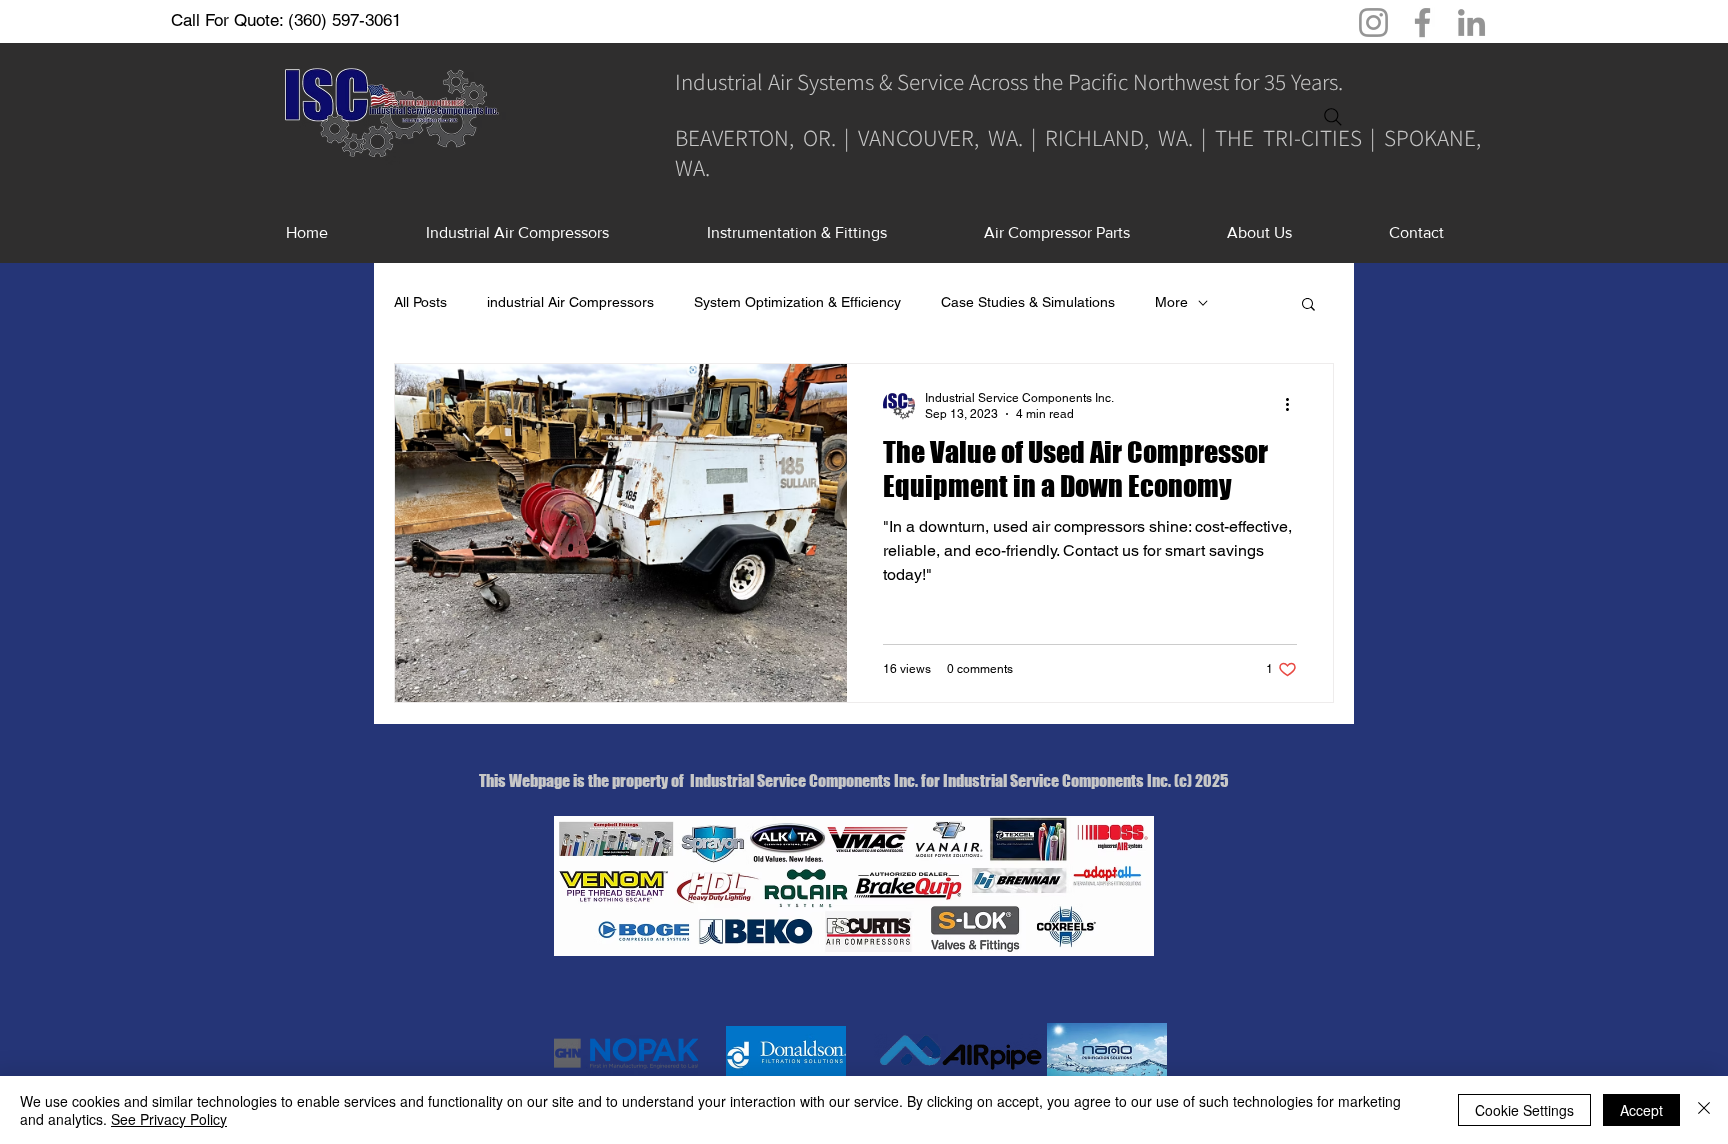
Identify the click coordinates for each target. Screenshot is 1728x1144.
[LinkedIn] (1471, 22)
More (1171, 302)
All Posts (420, 302)
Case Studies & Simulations (1028, 302)
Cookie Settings (1524, 1110)
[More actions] (1294, 405)
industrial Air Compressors (570, 302)
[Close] (1704, 1110)
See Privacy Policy (169, 1119)
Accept (1641, 1110)
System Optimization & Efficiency (797, 302)
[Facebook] (1422, 22)
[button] (1308, 305)
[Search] (1333, 117)
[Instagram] (1373, 22)
